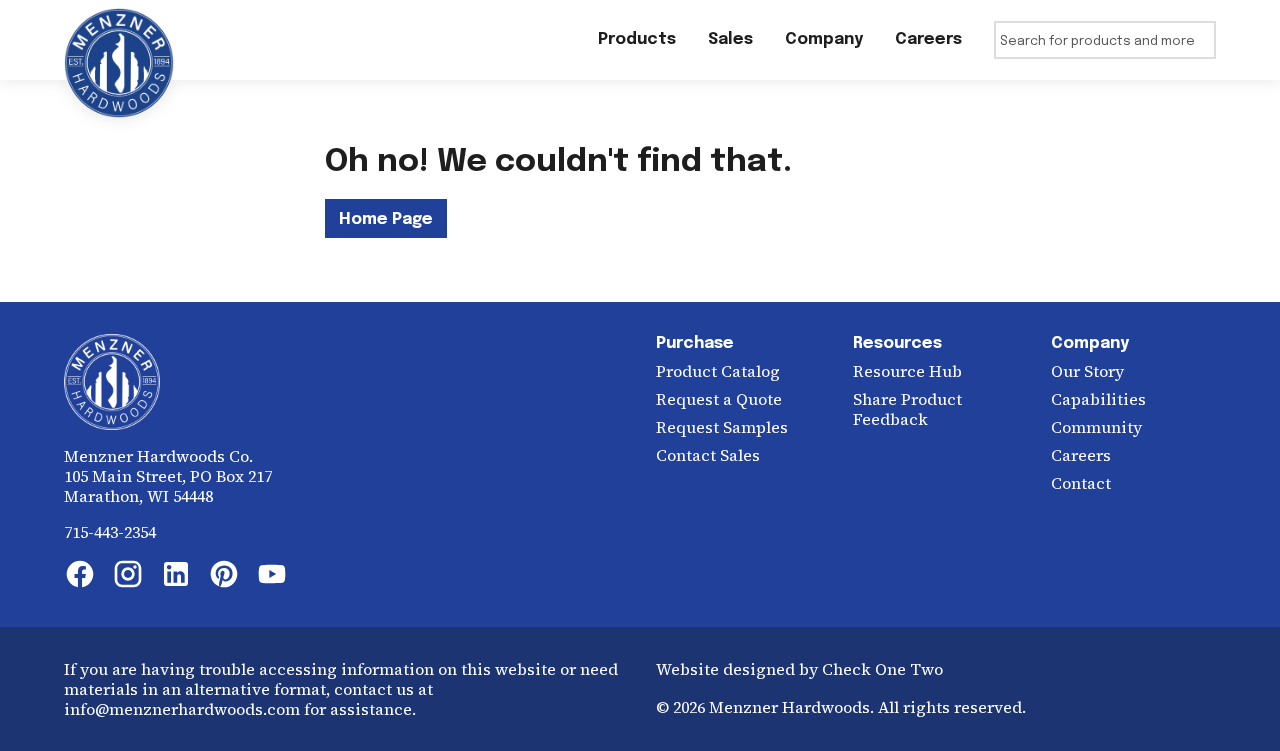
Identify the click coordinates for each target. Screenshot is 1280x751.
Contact (1081, 483)
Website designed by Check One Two (799, 669)
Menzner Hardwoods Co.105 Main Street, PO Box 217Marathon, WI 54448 (168, 476)
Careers (1081, 455)
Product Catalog (718, 371)
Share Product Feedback (907, 409)
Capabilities (1098, 399)
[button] (730, 39)
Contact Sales (708, 455)
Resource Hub (907, 371)
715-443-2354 (110, 532)
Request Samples (722, 427)
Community (1096, 427)
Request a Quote (719, 399)
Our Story (1087, 371)
